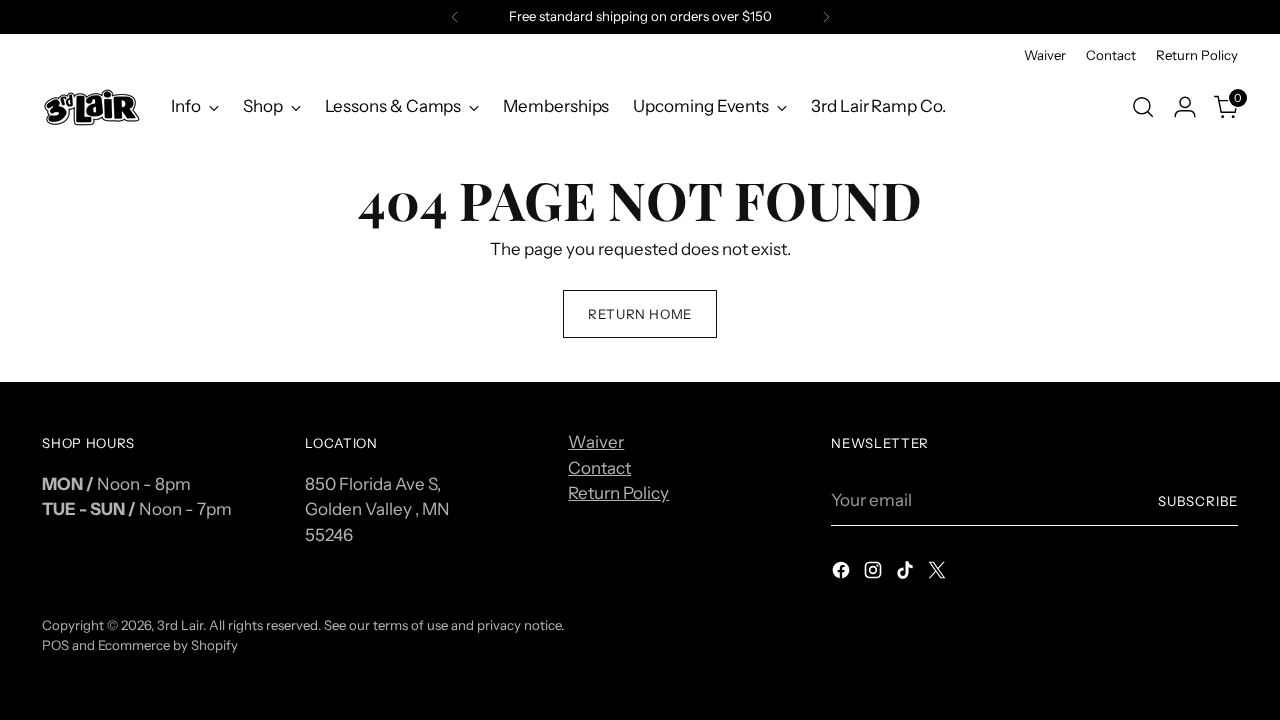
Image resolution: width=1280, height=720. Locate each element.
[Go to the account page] (1185, 107)
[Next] (826, 17)
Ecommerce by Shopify (168, 645)
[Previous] (455, 17)
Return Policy (618, 493)
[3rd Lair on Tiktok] (907, 574)
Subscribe (1198, 501)
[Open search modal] (1143, 107)
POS (55, 645)
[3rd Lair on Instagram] (875, 574)
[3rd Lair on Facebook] (843, 574)
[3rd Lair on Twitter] (939, 574)
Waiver (596, 442)
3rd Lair (180, 625)
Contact (599, 468)
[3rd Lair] (92, 106)
